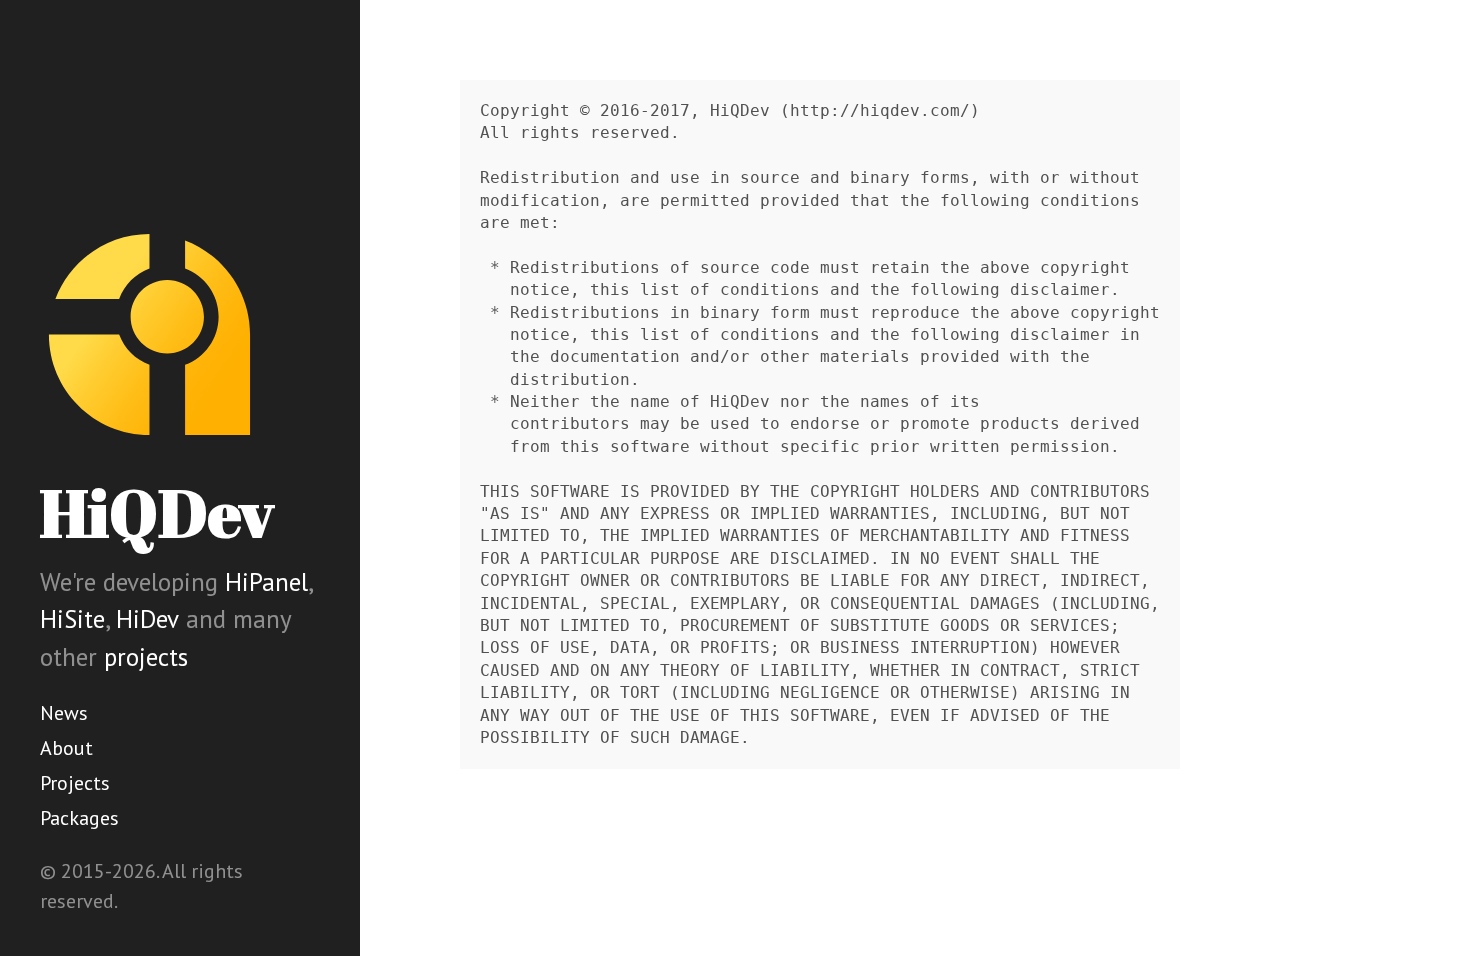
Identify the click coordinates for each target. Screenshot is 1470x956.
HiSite (72, 619)
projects (146, 657)
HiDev (147, 619)
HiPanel (266, 582)
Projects (75, 783)
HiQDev (157, 512)
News (64, 713)
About (66, 748)
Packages (79, 818)
